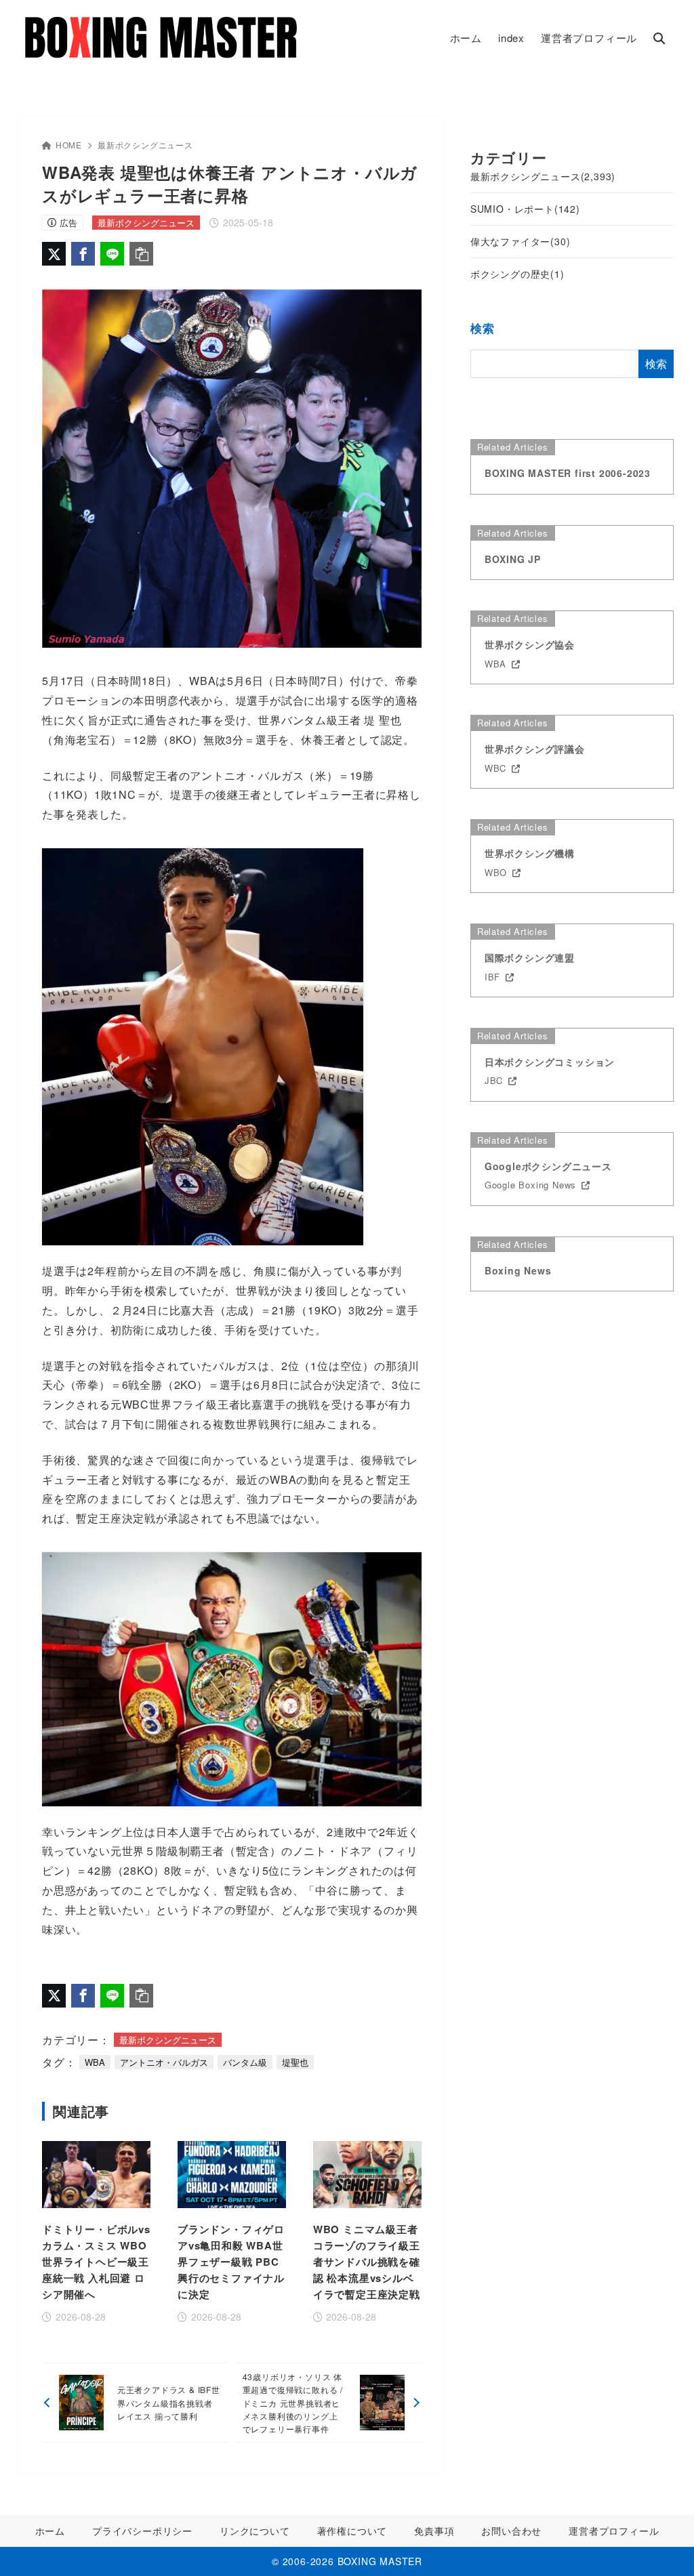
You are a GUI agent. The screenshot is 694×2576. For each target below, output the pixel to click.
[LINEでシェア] (112, 254)
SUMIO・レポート (525, 209)
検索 (483, 328)
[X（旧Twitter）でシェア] (54, 254)
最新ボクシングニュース (145, 145)
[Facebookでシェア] (83, 254)
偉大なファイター (520, 241)
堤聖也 (295, 2062)
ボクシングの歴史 (517, 274)
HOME (69, 145)
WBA (95, 2062)
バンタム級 (245, 2062)
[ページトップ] (664, 2546)
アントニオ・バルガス (164, 2062)
